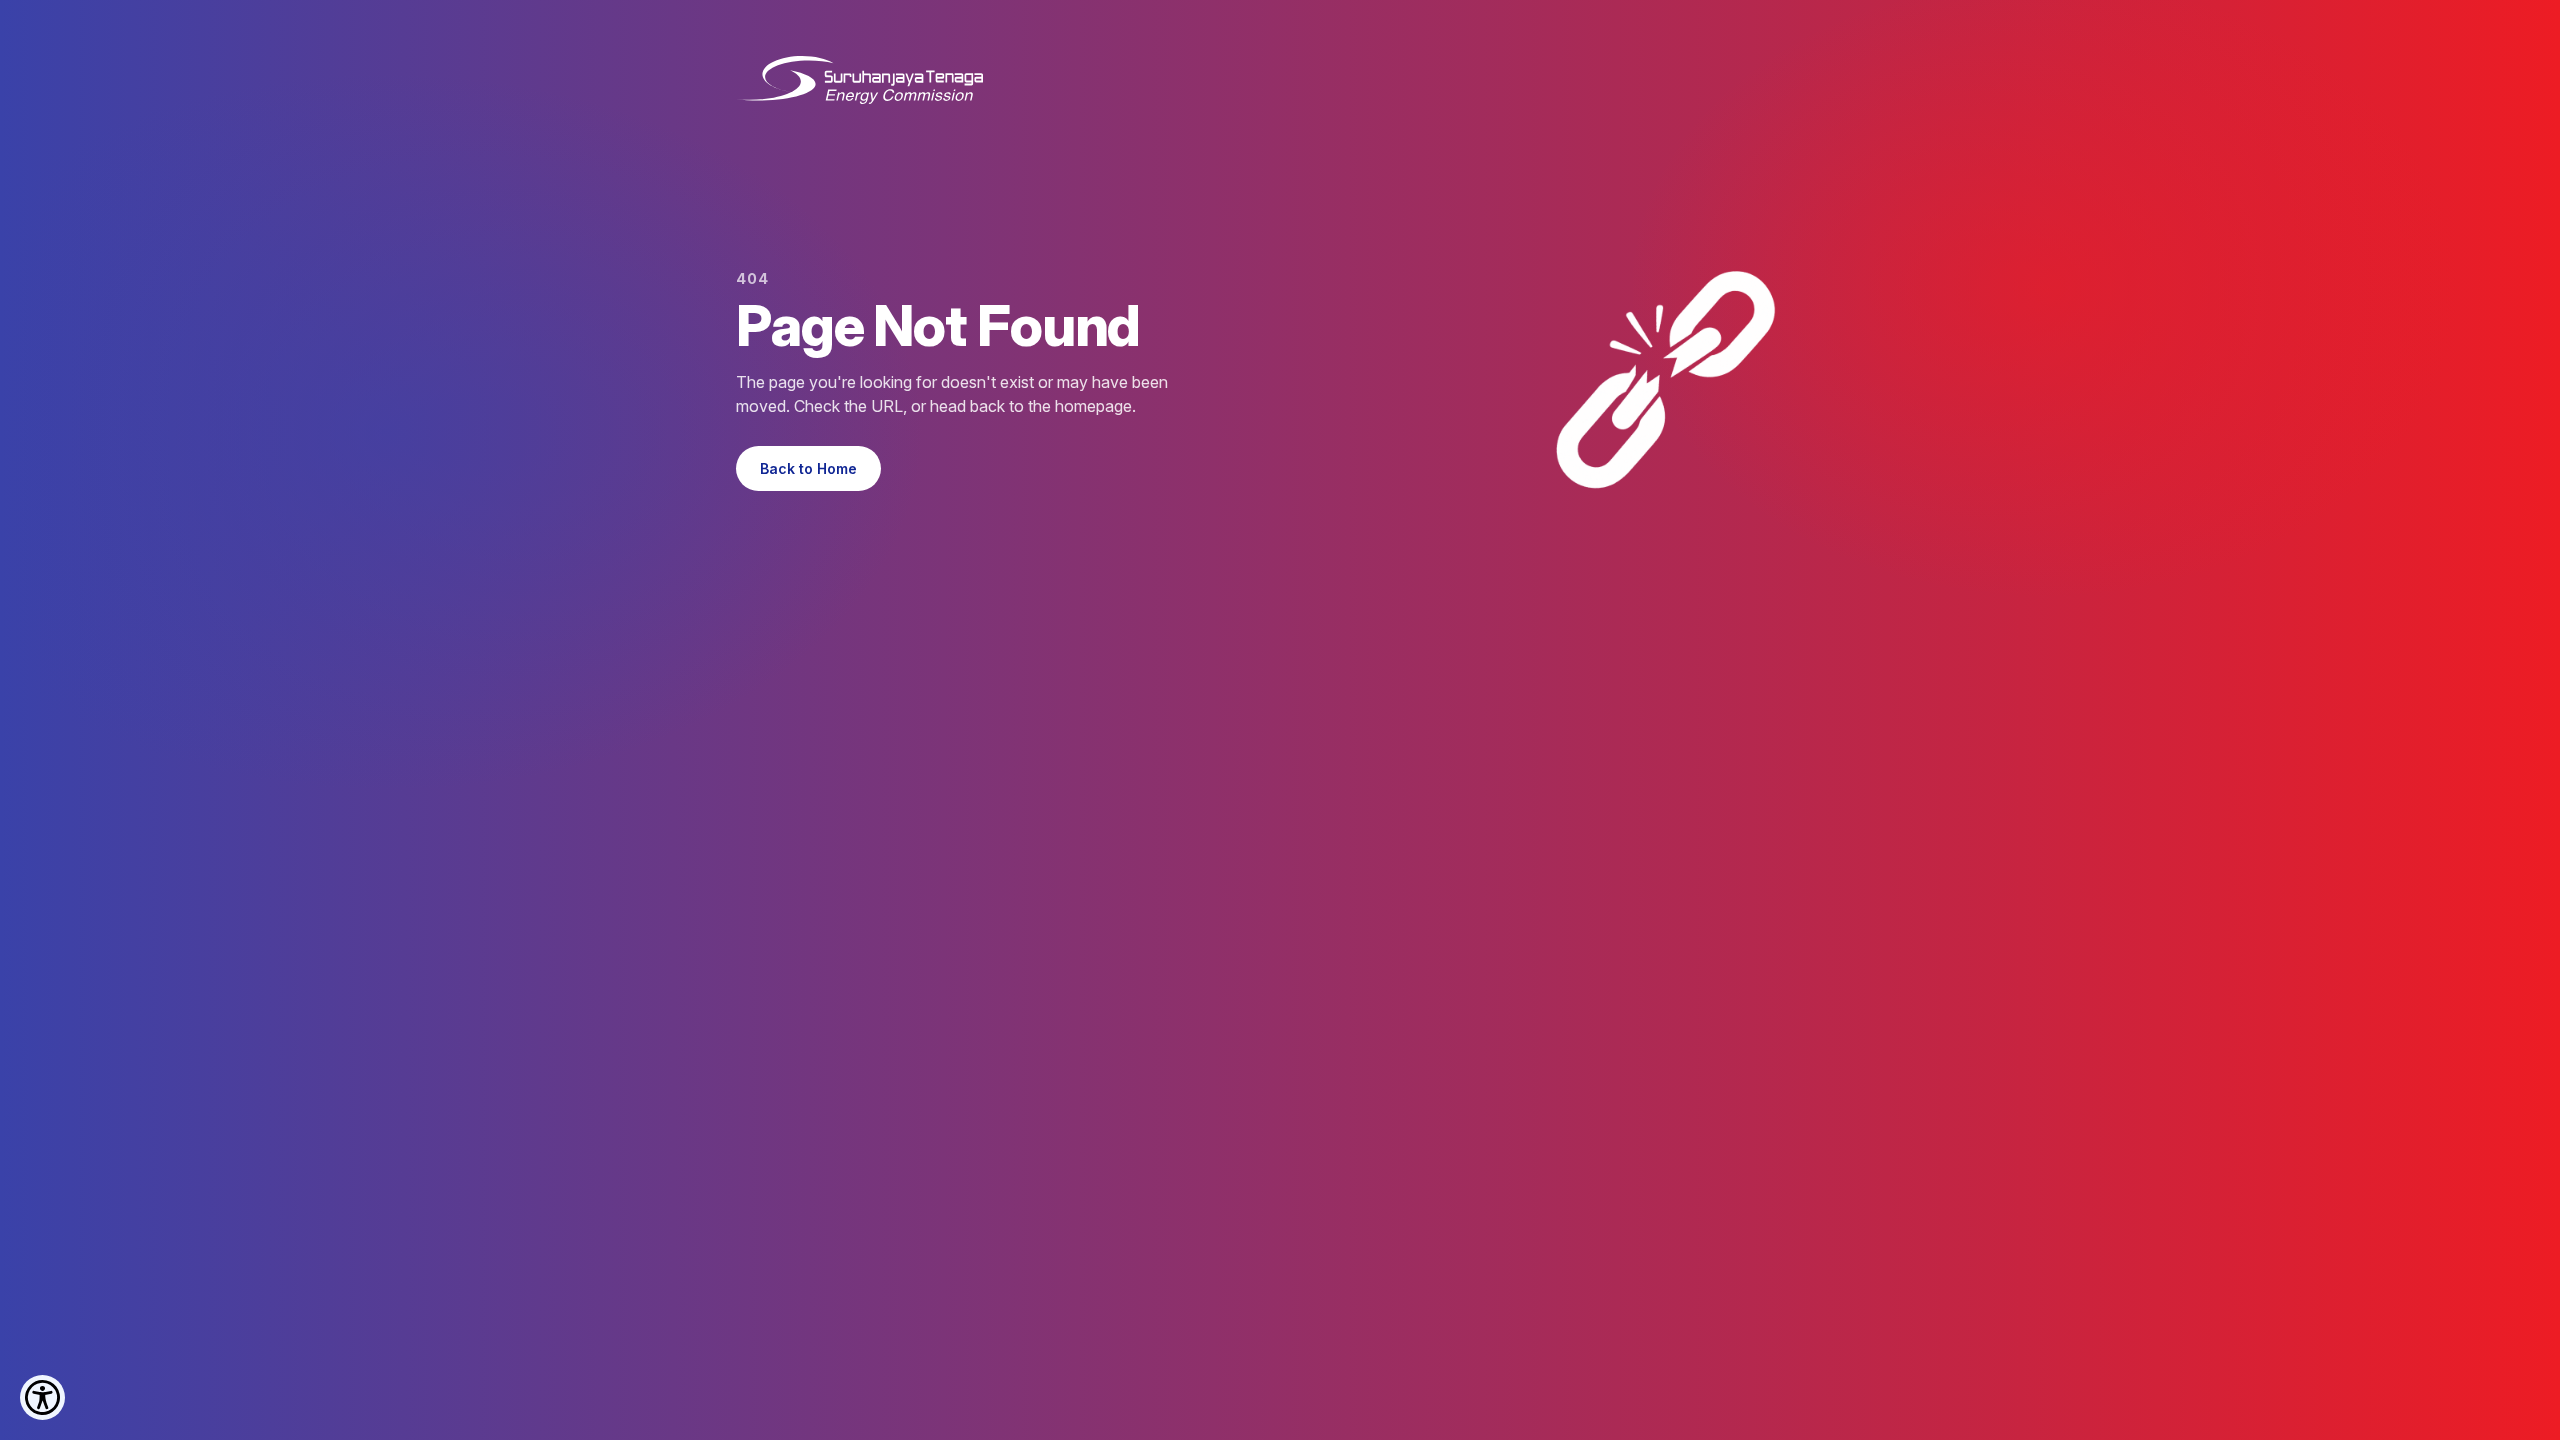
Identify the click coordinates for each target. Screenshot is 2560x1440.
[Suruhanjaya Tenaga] (859, 80)
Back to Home (808, 468)
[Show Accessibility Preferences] (42, 1397)
